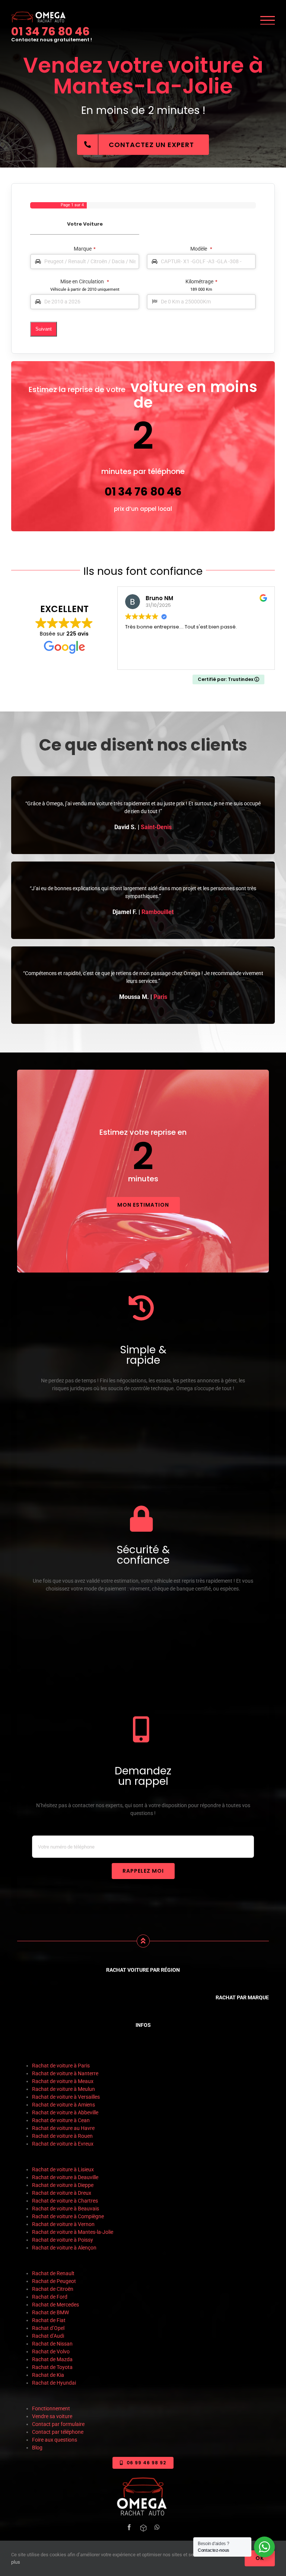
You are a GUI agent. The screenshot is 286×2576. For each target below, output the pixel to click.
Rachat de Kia (48, 2375)
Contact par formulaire (58, 2424)
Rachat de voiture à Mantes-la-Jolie (73, 2232)
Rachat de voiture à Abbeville (65, 2112)
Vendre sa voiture (52, 2416)
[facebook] (129, 2527)
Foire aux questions (55, 2440)
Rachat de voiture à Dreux (62, 2193)
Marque (85, 249)
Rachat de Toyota (52, 2367)
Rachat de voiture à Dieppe (63, 2185)
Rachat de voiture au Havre (64, 2128)
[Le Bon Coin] (143, 2528)
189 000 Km (201, 289)
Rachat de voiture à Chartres (65, 2201)
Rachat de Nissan (52, 2344)
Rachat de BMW (50, 2312)
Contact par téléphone (58, 2432)
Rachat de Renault (53, 2273)
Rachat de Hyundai (54, 2383)
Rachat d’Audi (48, 2336)
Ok (260, 2558)
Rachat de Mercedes (55, 2305)
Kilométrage (201, 281)
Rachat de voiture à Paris (61, 2066)
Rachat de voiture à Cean (61, 2120)
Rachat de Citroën (53, 2289)
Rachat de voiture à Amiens (63, 2105)
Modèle (201, 249)
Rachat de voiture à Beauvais (66, 2209)
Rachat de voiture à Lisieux (63, 2169)
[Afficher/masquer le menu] (268, 20)
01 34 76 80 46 (50, 31)
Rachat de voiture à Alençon (64, 2248)
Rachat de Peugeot (54, 2281)
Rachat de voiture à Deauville (65, 2177)
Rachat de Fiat (49, 2320)
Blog (37, 2448)
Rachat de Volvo (51, 2351)
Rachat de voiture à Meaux (63, 2081)
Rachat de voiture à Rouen (62, 2136)
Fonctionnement (51, 2408)
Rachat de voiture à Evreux (63, 2144)
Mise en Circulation (85, 281)
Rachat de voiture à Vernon (64, 2224)
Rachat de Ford (50, 2297)
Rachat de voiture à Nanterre (65, 2073)
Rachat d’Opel (48, 2328)
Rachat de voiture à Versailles (66, 2097)
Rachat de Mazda (52, 2359)
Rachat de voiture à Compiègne (69, 2216)
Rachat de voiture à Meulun (63, 2089)
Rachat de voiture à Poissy (63, 2240)
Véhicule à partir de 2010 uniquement (85, 289)
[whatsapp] (157, 2527)
